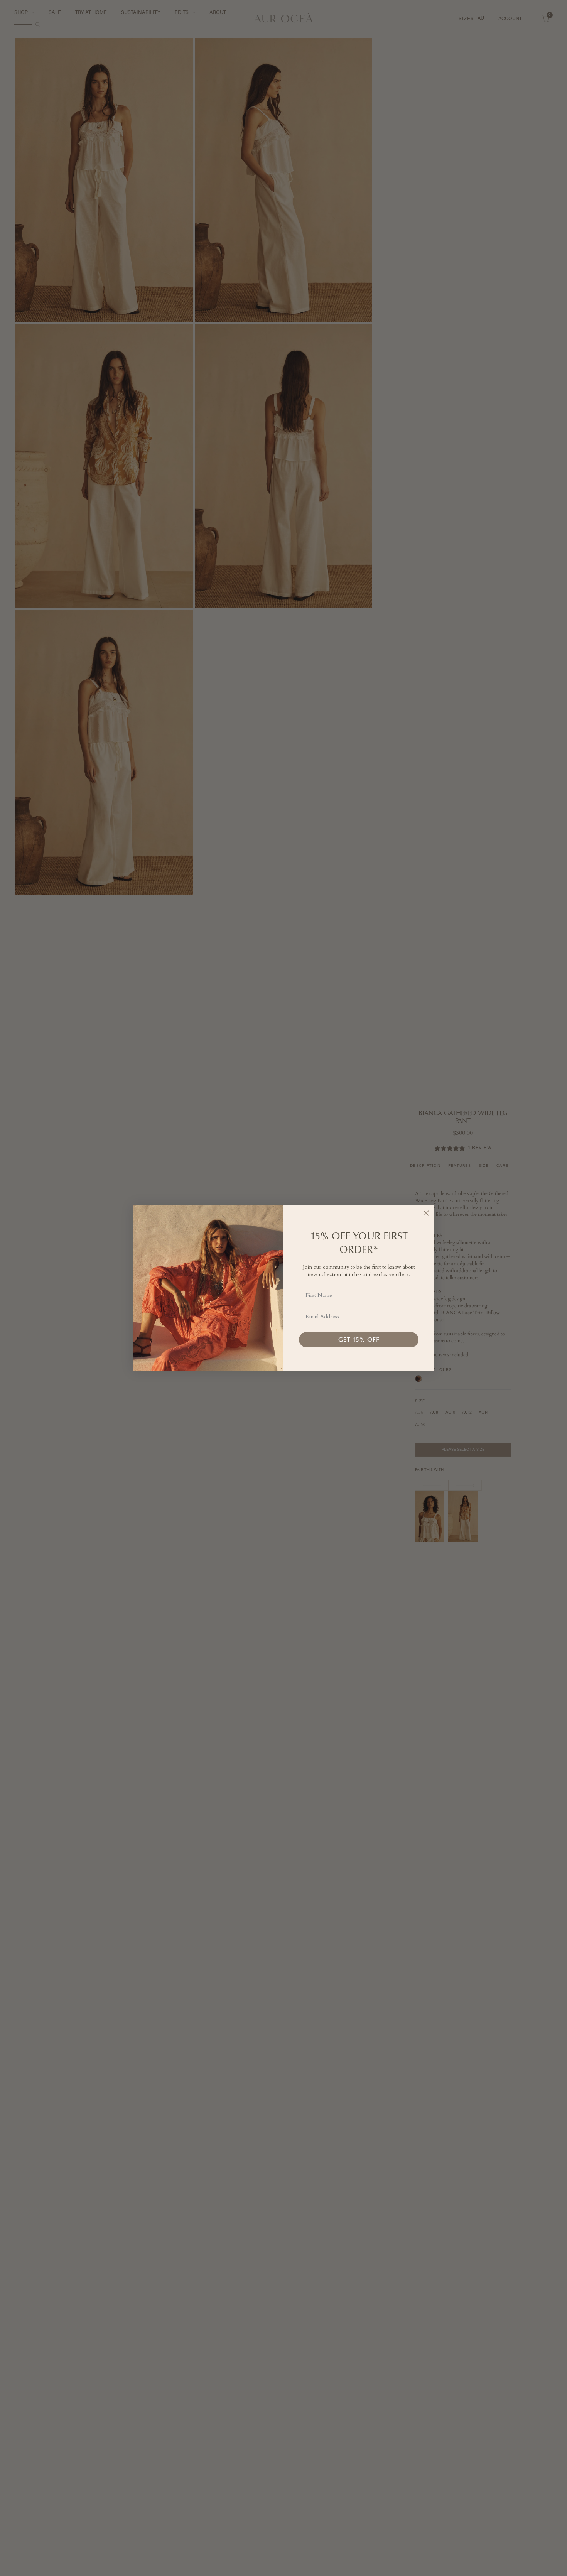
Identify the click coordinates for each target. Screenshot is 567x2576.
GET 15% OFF (359, 1339)
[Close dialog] (426, 1213)
